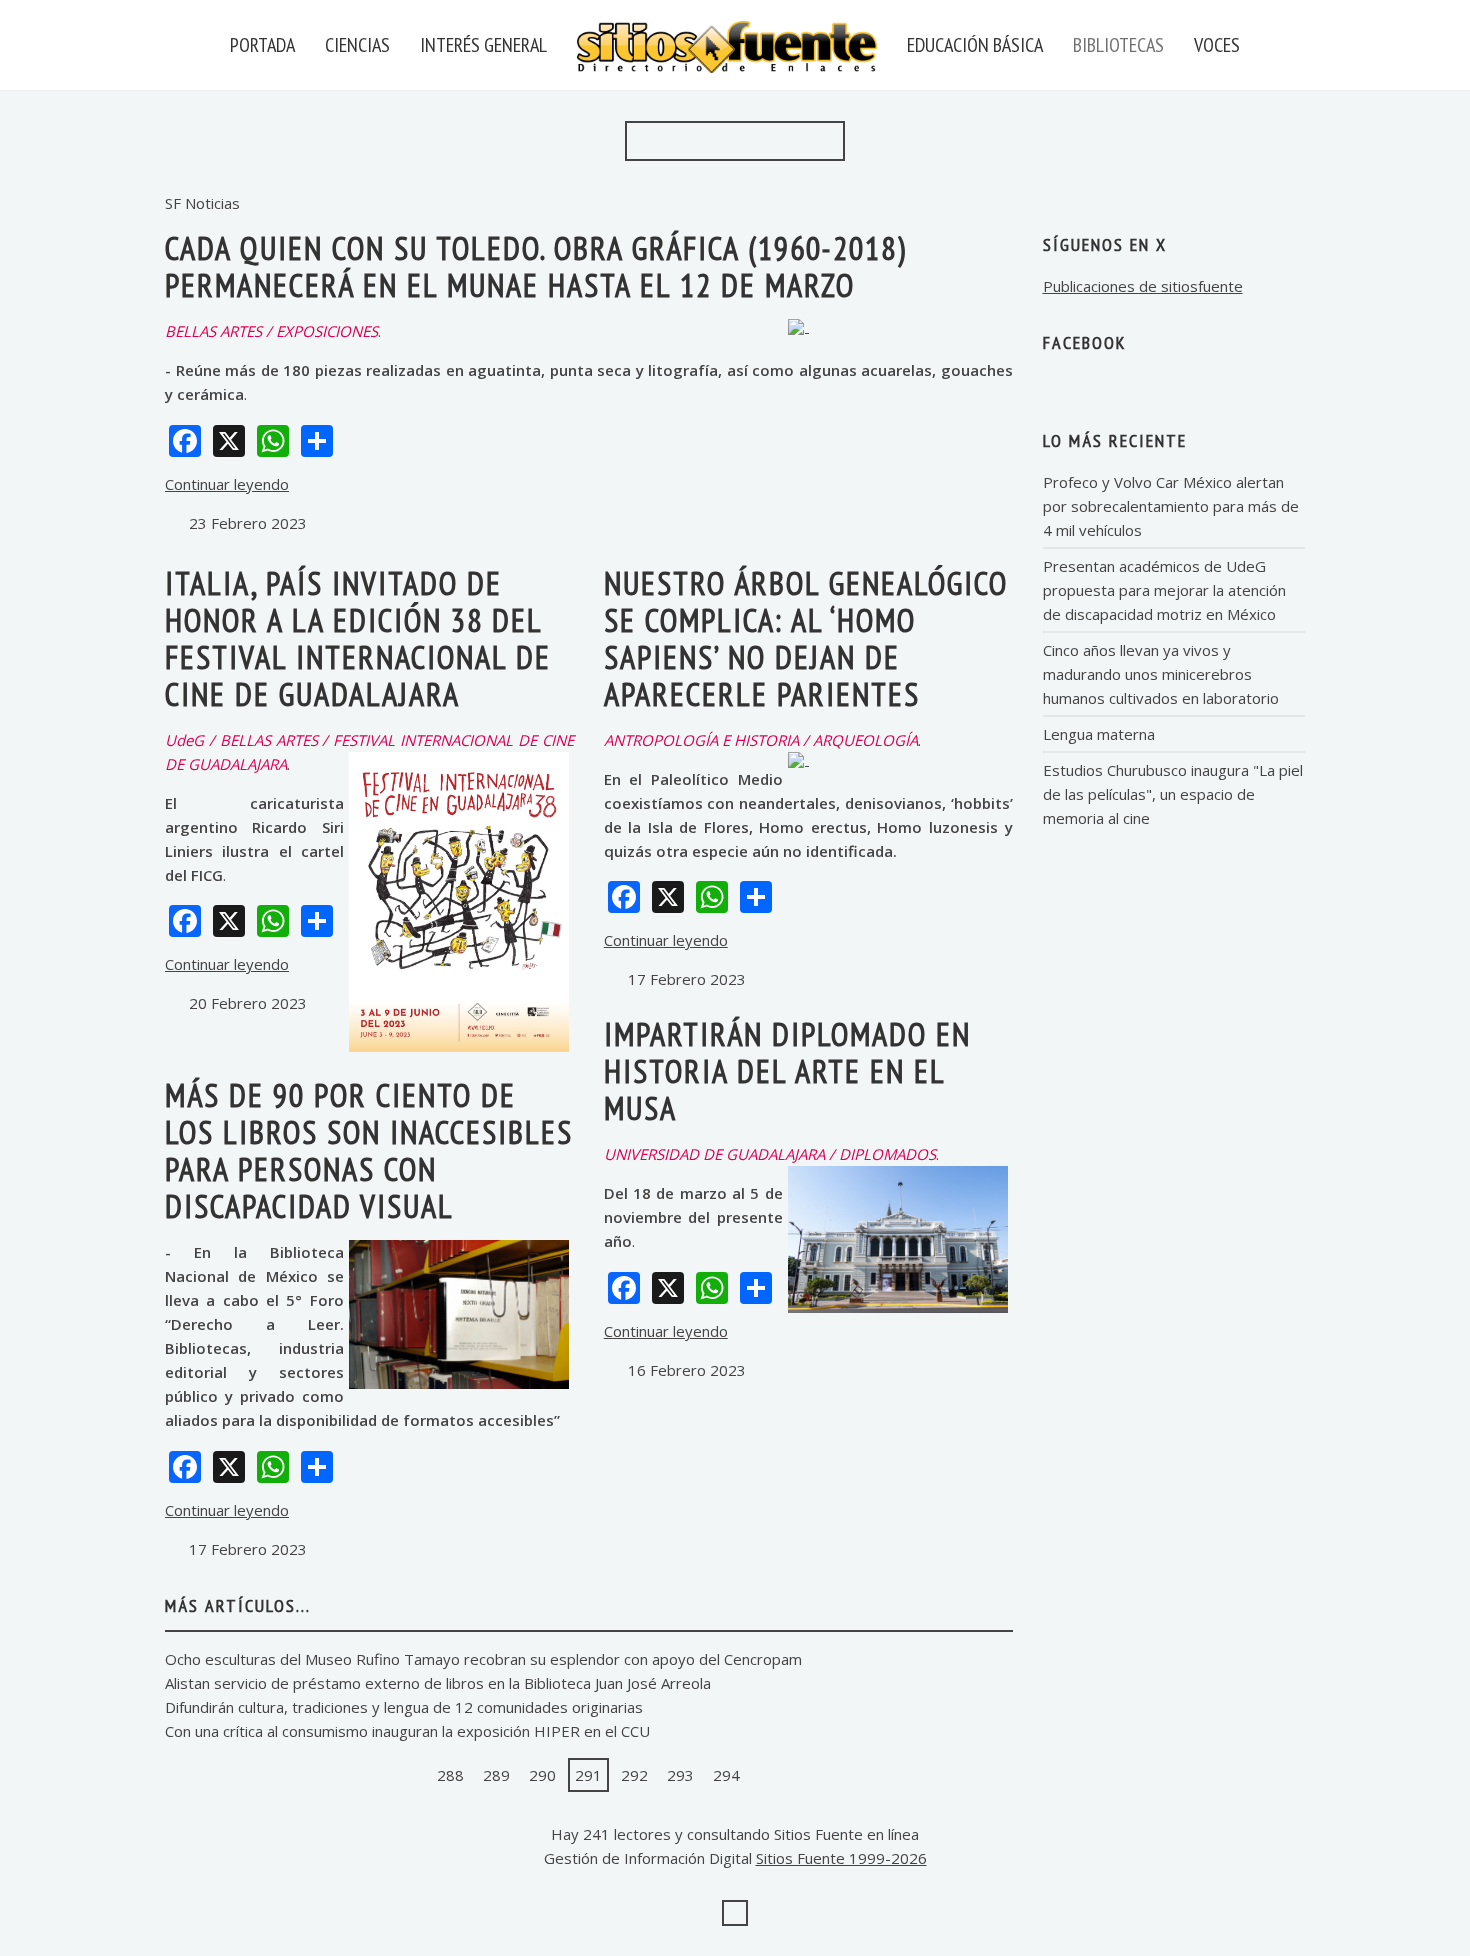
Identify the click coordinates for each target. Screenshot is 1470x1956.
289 (496, 1775)
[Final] (808, 1775)
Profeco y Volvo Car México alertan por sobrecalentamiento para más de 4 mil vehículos (1171, 506)
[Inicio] (369, 1775)
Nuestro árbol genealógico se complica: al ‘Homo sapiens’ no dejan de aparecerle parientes (806, 638)
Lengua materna (1099, 734)
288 (450, 1775)
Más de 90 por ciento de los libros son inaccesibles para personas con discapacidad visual (369, 1150)
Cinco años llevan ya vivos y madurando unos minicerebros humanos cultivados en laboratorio (1161, 674)
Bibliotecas (1118, 45)
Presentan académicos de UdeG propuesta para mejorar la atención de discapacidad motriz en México (1164, 590)
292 (634, 1775)
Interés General (483, 45)
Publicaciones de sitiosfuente (1143, 286)
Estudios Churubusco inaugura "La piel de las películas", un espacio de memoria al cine (1173, 794)
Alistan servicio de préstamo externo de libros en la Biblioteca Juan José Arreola (438, 1683)
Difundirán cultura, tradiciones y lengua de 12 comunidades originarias (404, 1707)
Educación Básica (975, 45)
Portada (262, 45)
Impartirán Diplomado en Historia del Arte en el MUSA (787, 1071)
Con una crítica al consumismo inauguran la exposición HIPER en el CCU (407, 1731)
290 (542, 1775)
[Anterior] (408, 1775)
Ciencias (357, 45)
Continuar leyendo (227, 484)
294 (726, 1775)
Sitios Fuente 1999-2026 (841, 1858)
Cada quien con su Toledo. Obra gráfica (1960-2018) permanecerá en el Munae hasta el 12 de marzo (536, 266)
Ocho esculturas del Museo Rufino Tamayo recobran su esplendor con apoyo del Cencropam (483, 1659)
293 (680, 1775)
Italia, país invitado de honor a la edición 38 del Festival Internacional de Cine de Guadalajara (358, 638)
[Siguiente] (769, 1775)
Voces (1217, 45)
